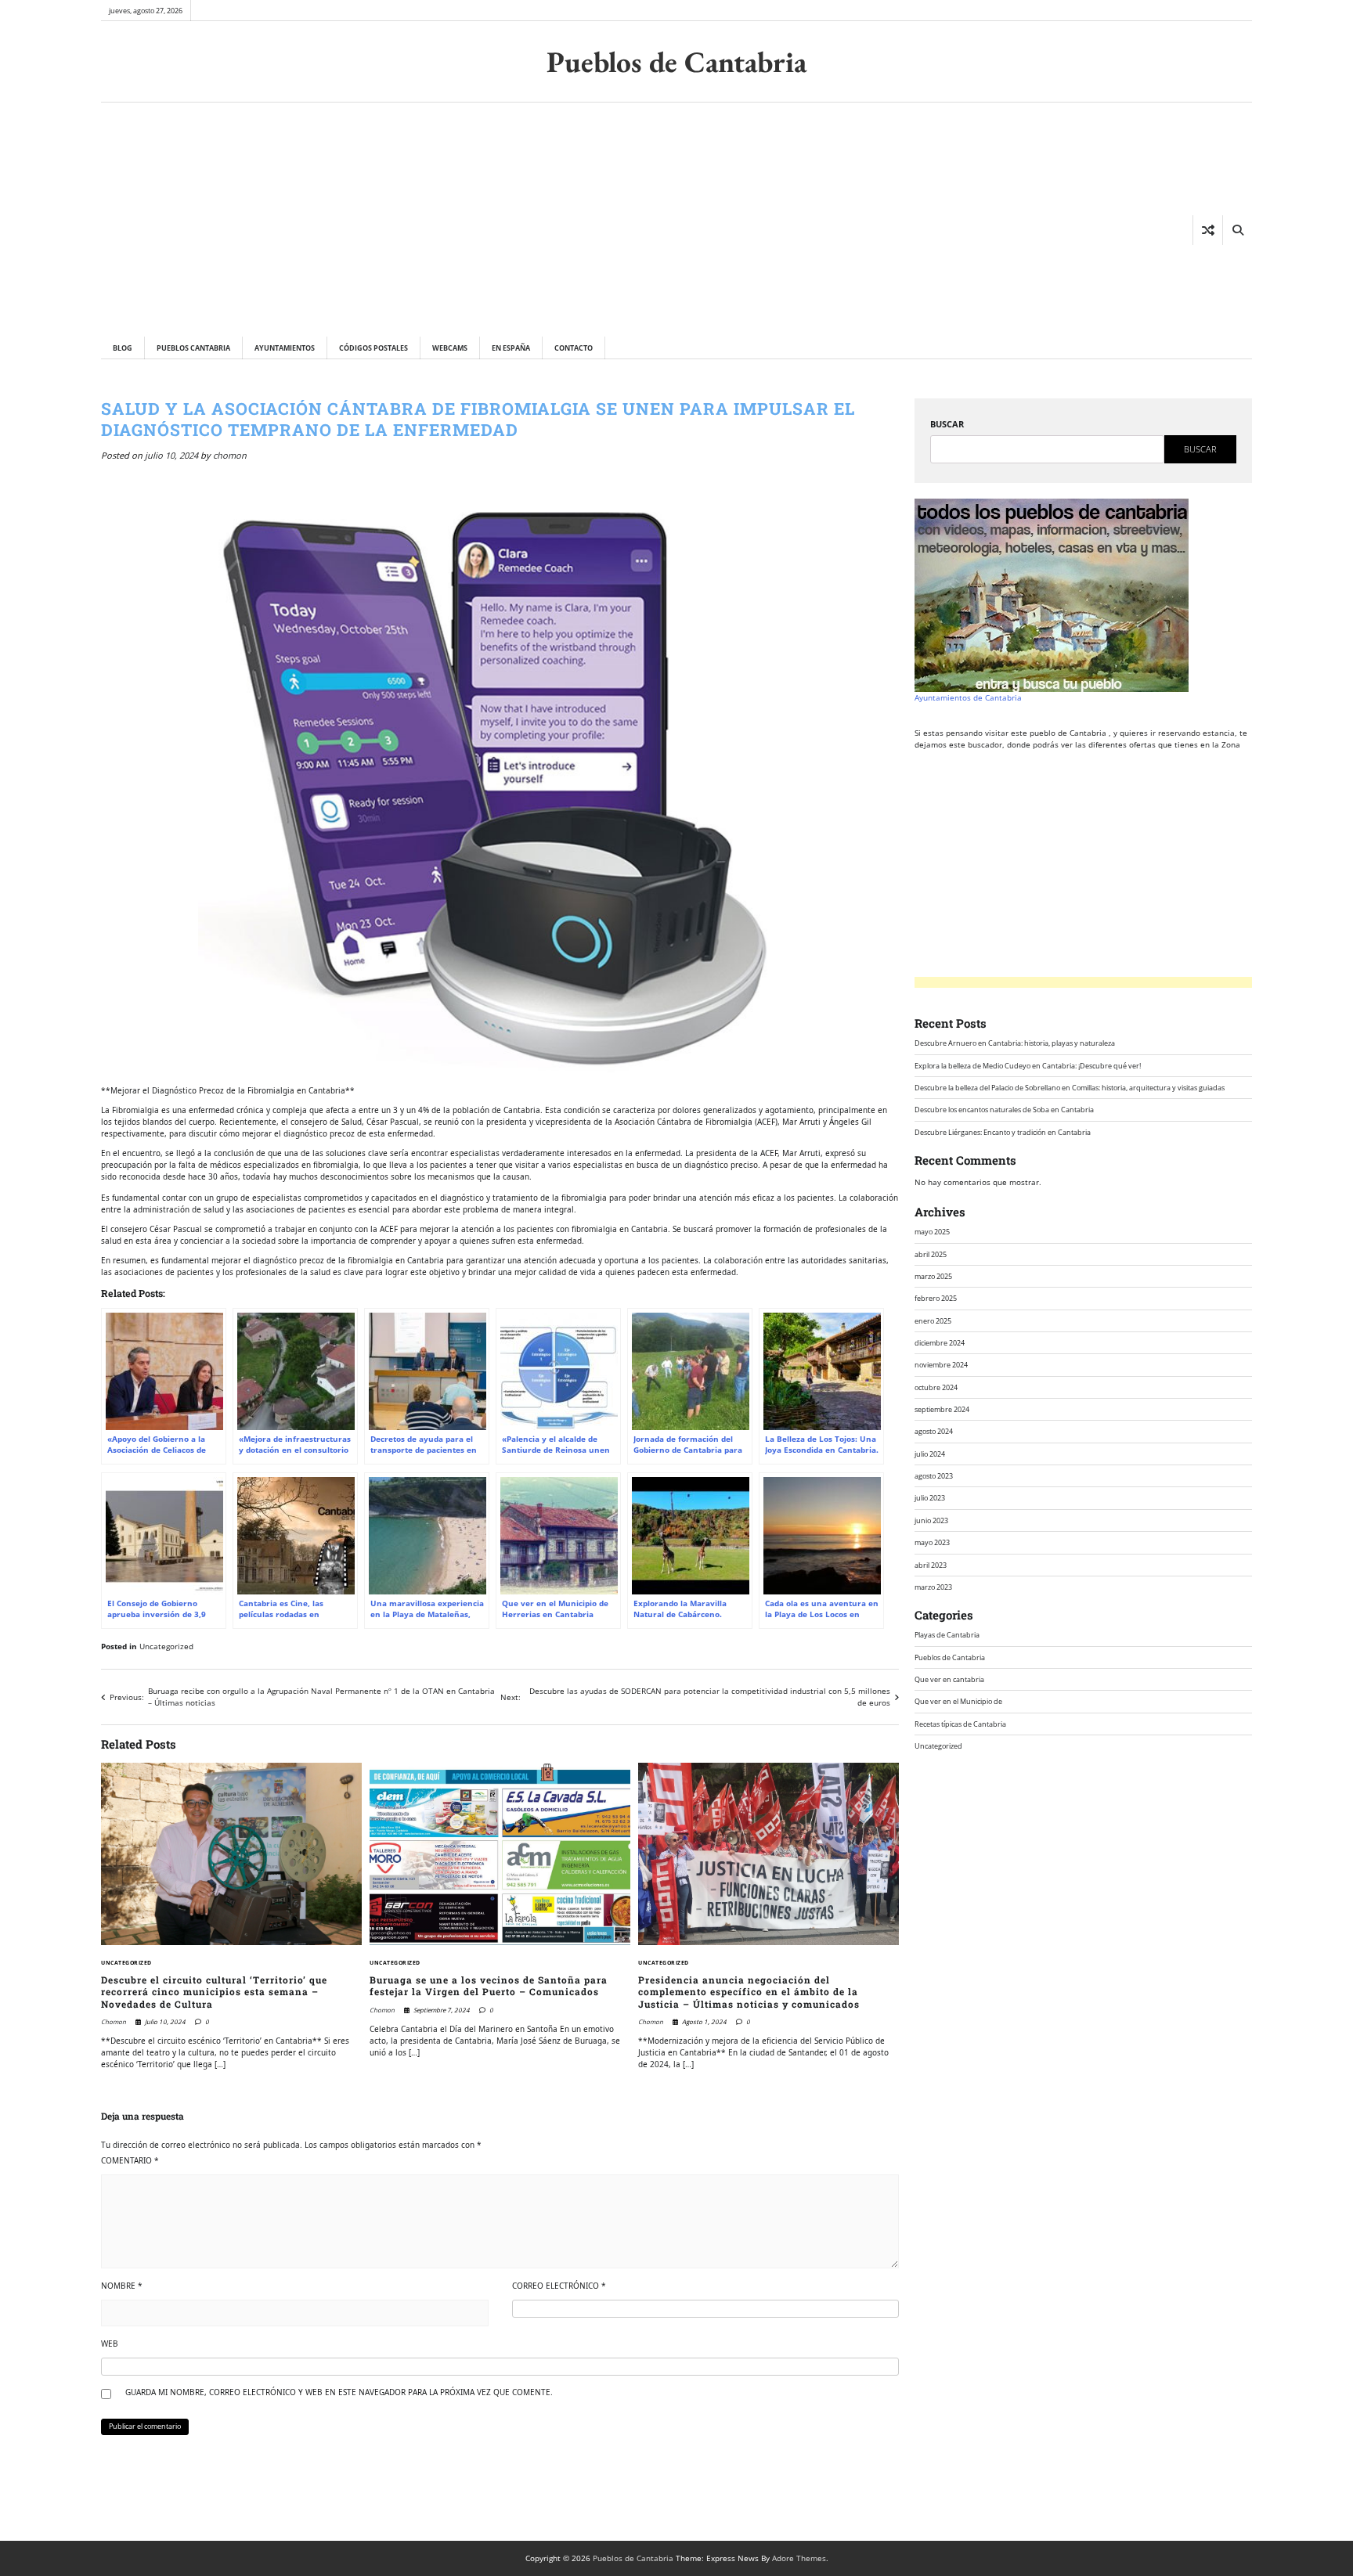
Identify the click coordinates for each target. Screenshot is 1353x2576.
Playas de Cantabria (947, 1635)
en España (511, 348)
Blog (123, 348)
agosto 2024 (934, 1431)
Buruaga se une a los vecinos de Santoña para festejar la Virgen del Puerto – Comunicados (489, 1986)
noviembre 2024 (941, 1365)
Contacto (574, 348)
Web (110, 2344)
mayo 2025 (932, 1232)
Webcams (450, 348)
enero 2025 (933, 1320)
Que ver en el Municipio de (958, 1701)
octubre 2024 (936, 1387)
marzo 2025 (933, 1275)
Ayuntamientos (285, 348)
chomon (230, 455)
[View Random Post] (1208, 230)
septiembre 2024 (942, 1409)
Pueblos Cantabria (193, 348)
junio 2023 (931, 1520)
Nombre (122, 2286)
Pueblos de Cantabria (676, 61)
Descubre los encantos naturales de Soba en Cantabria (1004, 1110)
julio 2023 (930, 1498)
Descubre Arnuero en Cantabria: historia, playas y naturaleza (1015, 1043)
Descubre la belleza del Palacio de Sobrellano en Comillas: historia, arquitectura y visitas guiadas (1070, 1088)
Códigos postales (373, 348)
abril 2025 (931, 1254)
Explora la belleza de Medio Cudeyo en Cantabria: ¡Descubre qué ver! (1028, 1065)
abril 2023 (931, 1564)
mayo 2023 (932, 1542)
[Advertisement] (353, 219)
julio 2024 (930, 1453)
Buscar (947, 424)
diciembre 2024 (940, 1343)
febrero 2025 (936, 1298)
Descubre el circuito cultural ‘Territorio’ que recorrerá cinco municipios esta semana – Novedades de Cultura (214, 1992)
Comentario (130, 2160)
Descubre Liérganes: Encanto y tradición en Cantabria (1003, 1131)
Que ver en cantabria (949, 1679)
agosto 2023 (934, 1476)
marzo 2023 (933, 1587)
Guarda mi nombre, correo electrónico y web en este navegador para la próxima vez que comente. (339, 2392)
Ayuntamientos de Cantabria (968, 697)
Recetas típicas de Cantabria (960, 1723)
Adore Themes (799, 2558)
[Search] (1237, 230)
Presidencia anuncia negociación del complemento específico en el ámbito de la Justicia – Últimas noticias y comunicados (749, 1992)
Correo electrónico (559, 2286)
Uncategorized (166, 1646)
